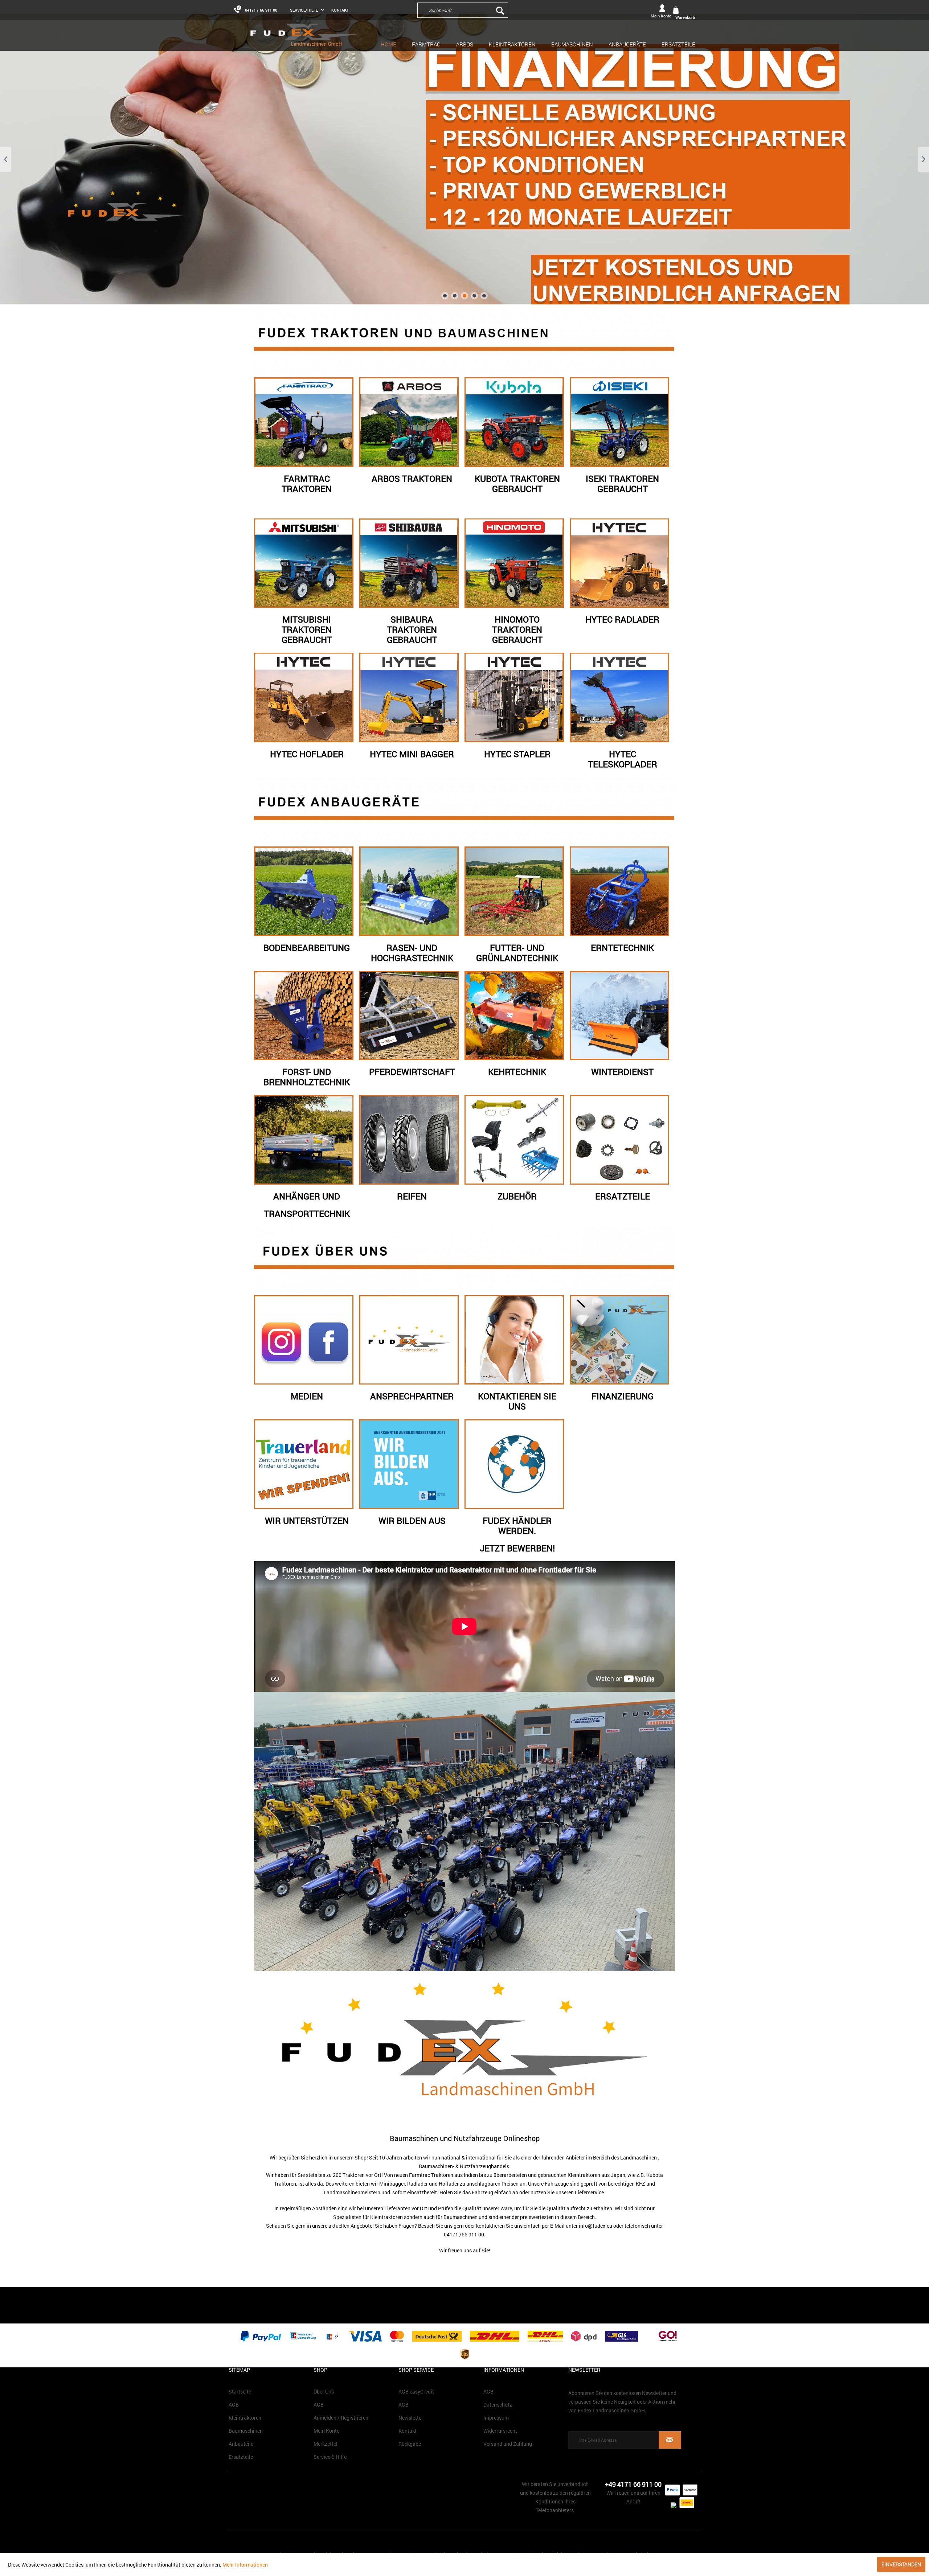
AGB (234, 2405)
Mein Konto (327, 2431)
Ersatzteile (241, 2457)
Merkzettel (326, 2444)
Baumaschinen (246, 2431)
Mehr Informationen (245, 2565)
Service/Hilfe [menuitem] (304, 10)
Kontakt (340, 10)
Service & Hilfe (330, 2457)
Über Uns (324, 2392)
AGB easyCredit (416, 2392)
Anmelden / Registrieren (341, 2418)
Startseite (240, 2392)
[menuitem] (512, 10)
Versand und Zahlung (508, 2444)
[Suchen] (500, 10)
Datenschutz (498, 2405)
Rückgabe (410, 2444)
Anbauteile (241, 2444)
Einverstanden (901, 2564)
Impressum (496, 2418)
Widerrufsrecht (500, 2431)
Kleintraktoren (245, 2418)
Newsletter (411, 2418)
